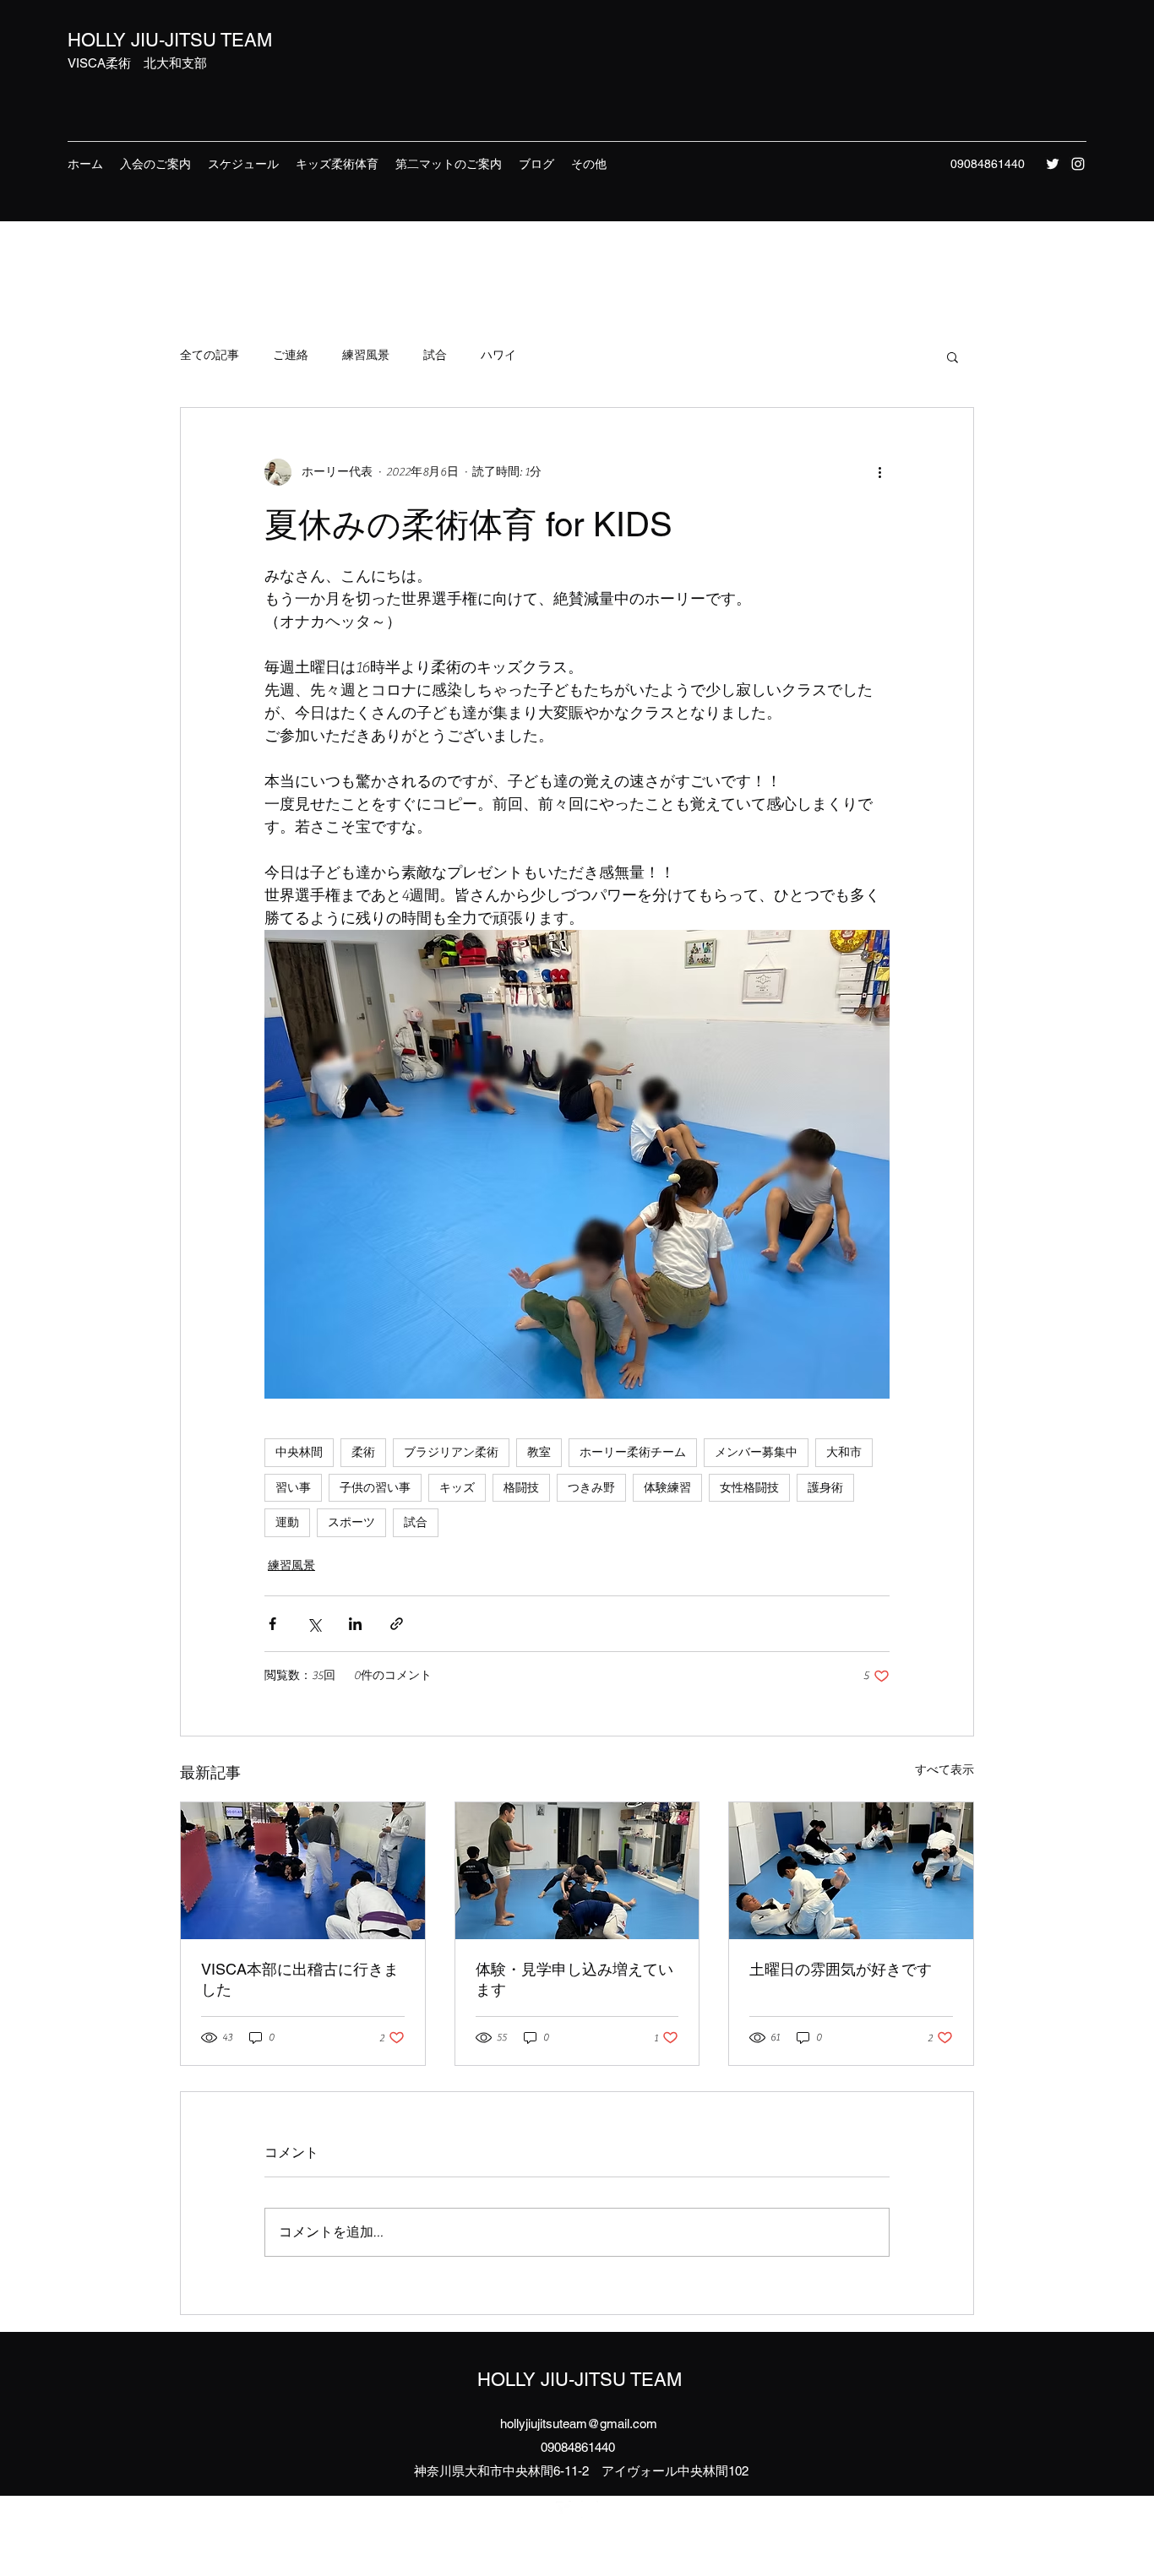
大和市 (844, 1452)
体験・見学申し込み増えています (574, 1979)
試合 (435, 356)
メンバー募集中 (756, 1452)
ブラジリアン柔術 (451, 1452)
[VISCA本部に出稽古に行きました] (303, 1871)
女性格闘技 (749, 1487)
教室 (539, 1452)
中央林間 (299, 1452)
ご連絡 (291, 356)
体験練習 (667, 1487)
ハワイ (498, 356)
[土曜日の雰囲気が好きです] (851, 1871)
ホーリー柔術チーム (633, 1452)
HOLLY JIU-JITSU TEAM (170, 40)
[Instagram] (1078, 164)
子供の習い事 (375, 1487)
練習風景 (366, 356)
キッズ (457, 1487)
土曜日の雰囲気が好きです (841, 1969)
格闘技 (521, 1487)
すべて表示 (944, 1770)
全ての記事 (210, 356)
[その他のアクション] (879, 472)
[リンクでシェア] (397, 1624)
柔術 (363, 1452)
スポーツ (351, 1522)
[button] (953, 356)
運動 (287, 1522)
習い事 (293, 1487)
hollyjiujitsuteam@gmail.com (579, 2424)
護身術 (825, 1487)
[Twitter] (1053, 164)
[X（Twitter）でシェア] (314, 1624)
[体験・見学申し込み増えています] (577, 1871)
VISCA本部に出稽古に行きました (300, 1979)
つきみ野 (591, 1487)
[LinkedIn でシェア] (355, 1624)
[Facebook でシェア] (272, 1624)
